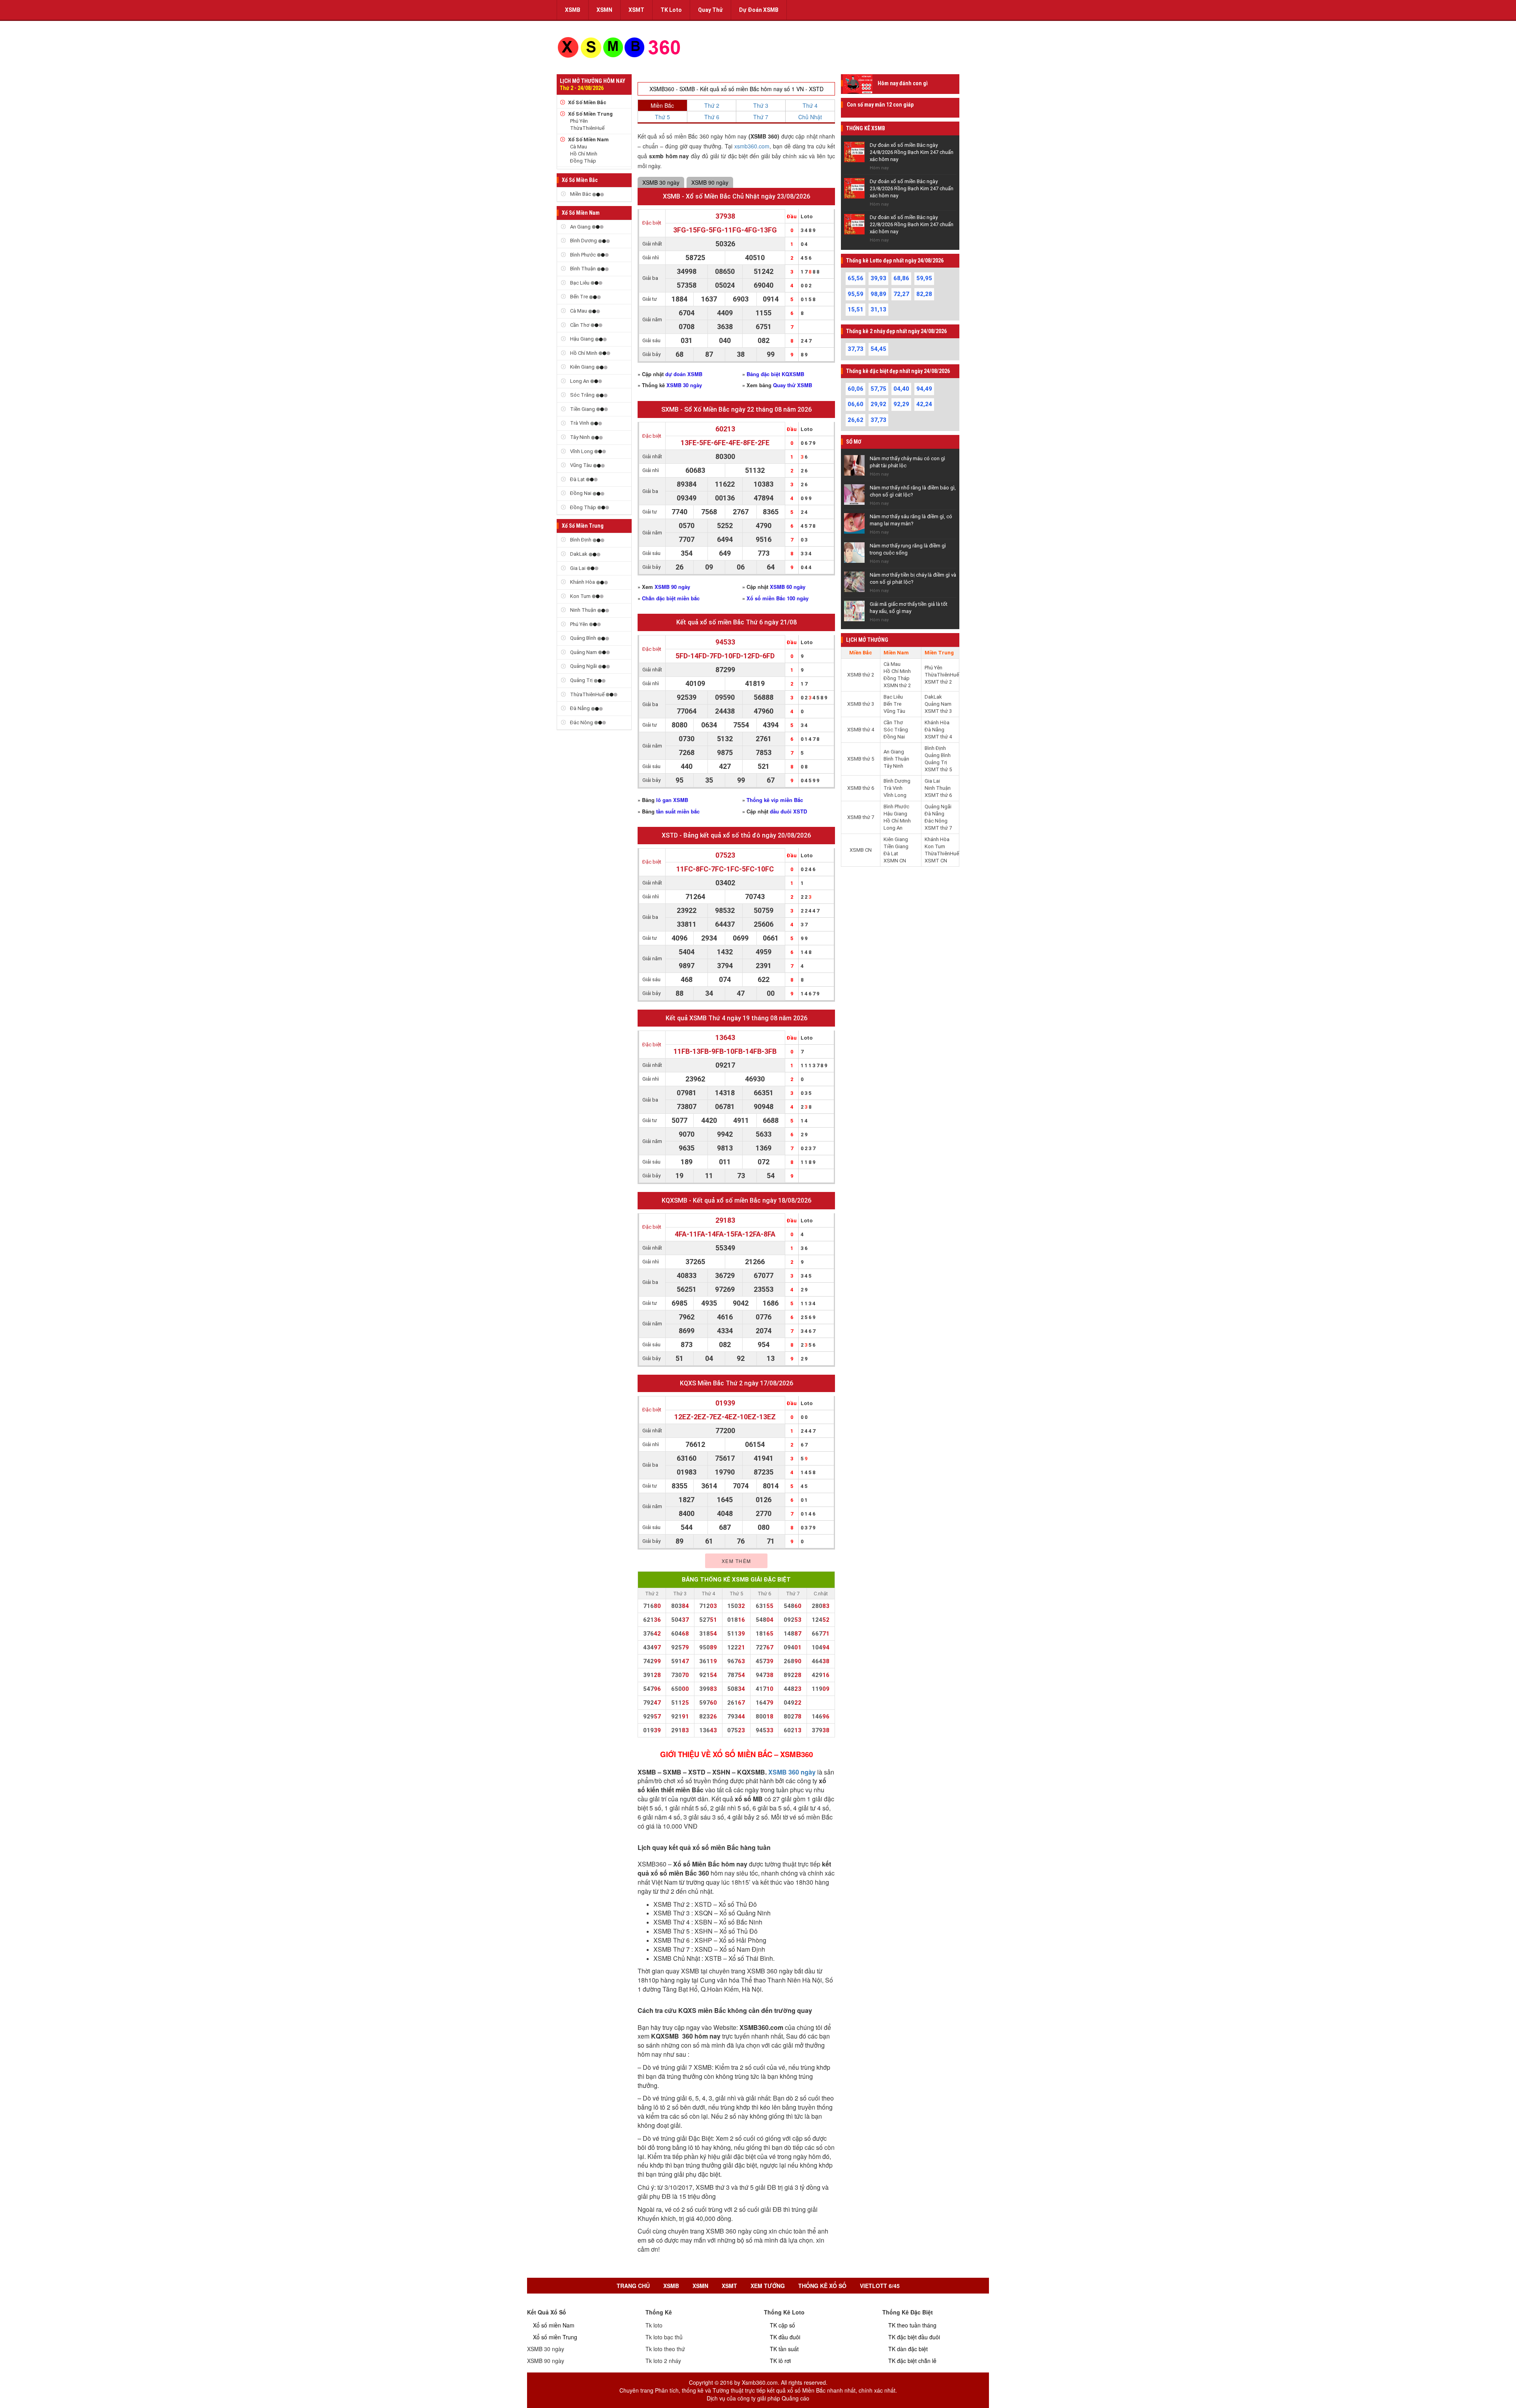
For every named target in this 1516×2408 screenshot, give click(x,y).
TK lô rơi (780, 2361)
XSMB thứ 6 (861, 788)
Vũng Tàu (581, 465)
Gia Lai (578, 568)
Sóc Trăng (582, 395)
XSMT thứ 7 (938, 828)
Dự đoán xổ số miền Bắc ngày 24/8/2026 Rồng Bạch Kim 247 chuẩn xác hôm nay (912, 152)
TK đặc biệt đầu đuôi (914, 2337)
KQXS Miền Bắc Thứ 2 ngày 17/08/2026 (736, 1383)
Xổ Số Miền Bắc (587, 102)
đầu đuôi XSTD (788, 811)
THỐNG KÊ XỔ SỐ (822, 2286)
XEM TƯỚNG (768, 2286)
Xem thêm (736, 1561)
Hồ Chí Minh (584, 154)
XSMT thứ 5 (938, 769)
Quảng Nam (584, 652)
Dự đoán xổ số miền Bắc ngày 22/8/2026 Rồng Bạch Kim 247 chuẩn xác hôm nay (912, 224)
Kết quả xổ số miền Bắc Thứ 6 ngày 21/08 (736, 622)
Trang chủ (633, 2286)
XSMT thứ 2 (938, 682)
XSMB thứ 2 (861, 675)
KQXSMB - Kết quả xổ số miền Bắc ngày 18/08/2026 (736, 1200)
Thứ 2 (712, 105)
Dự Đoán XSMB (759, 10)
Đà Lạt (577, 479)
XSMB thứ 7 (861, 817)
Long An (580, 381)
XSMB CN (861, 850)
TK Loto (671, 10)
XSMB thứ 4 (861, 730)
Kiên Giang (582, 367)
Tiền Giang (583, 409)
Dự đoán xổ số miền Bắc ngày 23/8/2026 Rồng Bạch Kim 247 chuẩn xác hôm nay (912, 188)
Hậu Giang (582, 339)
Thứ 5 (662, 117)
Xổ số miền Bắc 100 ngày (778, 598)
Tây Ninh (580, 437)
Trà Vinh (580, 423)
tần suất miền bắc (678, 811)
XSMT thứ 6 (938, 795)
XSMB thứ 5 (861, 759)
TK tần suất (784, 2349)
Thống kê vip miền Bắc (775, 800)
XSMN (604, 10)
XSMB (573, 10)
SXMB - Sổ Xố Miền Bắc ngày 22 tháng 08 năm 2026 (736, 409)
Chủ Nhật (810, 117)
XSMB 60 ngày (788, 587)
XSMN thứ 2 (897, 685)
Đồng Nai (581, 493)
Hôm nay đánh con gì (903, 83)
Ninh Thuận (583, 610)
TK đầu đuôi (785, 2337)
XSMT (636, 10)
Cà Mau (579, 147)
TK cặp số (782, 2325)
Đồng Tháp (583, 161)
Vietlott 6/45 (880, 2286)
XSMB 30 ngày (661, 182)
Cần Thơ (580, 325)
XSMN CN (895, 861)
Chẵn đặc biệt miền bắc (671, 598)
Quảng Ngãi (584, 666)
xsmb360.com (752, 146)
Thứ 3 (761, 105)
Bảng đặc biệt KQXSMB (775, 374)
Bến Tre (579, 297)
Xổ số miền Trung (555, 2337)
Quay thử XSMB (793, 385)
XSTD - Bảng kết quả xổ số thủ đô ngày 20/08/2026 (736, 835)
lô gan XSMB (672, 800)
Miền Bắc (581, 194)
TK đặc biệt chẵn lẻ (912, 2361)
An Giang (580, 227)
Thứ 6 (712, 117)
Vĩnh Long (582, 451)
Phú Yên (579, 121)
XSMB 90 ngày (710, 182)
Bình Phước (583, 255)
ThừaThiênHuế (587, 128)
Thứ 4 (810, 105)
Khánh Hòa (583, 582)
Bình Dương (584, 241)
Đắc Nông (582, 722)
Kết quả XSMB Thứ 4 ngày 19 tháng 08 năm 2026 (736, 1018)
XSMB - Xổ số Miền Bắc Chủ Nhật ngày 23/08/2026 (736, 196)
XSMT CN (936, 861)
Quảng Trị (581, 680)
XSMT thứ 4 (938, 737)
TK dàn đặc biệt (908, 2349)
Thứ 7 (761, 117)
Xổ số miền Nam (554, 2325)
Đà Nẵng (580, 708)
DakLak (579, 554)
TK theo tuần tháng (912, 2325)
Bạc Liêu (580, 283)
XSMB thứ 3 (861, 704)
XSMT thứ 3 (938, 711)
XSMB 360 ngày (792, 1772)
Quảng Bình (583, 638)
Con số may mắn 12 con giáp (880, 105)
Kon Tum (580, 596)
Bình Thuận (583, 269)
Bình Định (581, 540)
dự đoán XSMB (684, 374)
